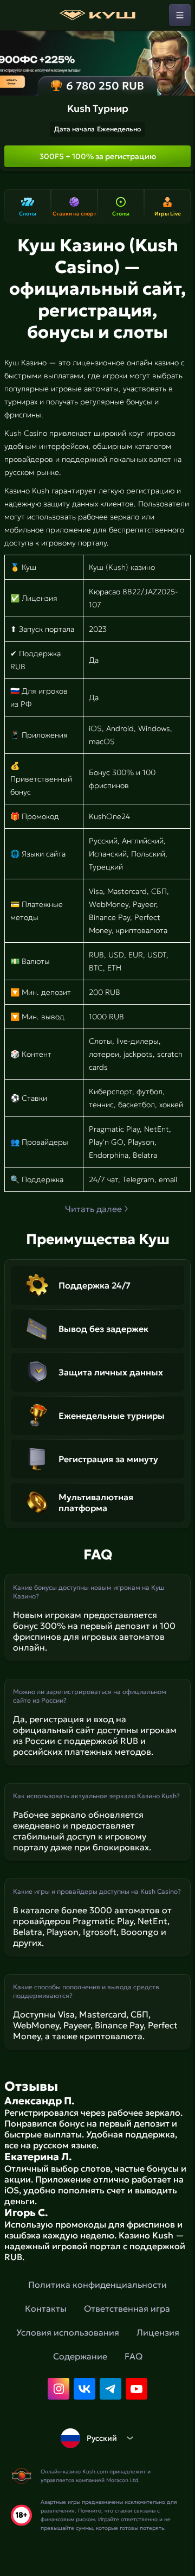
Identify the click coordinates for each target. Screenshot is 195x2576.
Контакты (46, 2308)
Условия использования (68, 2332)
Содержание (80, 2356)
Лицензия (158, 2332)
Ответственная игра (127, 2308)
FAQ (134, 2356)
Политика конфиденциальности (97, 2285)
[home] (97, 15)
